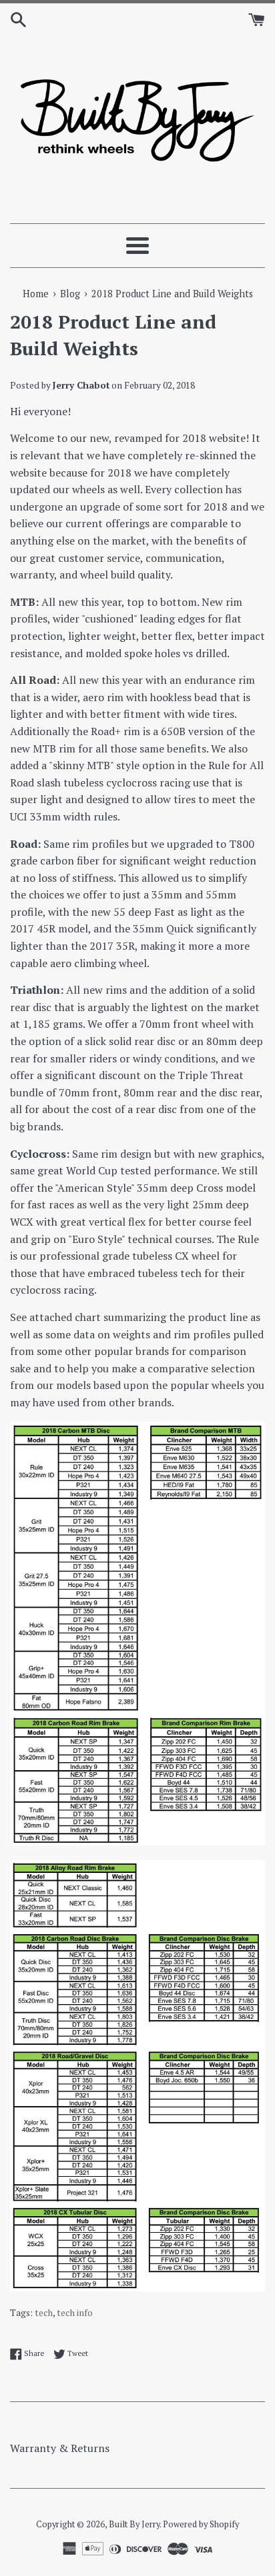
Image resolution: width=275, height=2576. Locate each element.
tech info (75, 2313)
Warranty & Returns (60, 2448)
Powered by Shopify (201, 2524)
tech (44, 2313)
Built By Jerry (134, 2524)
